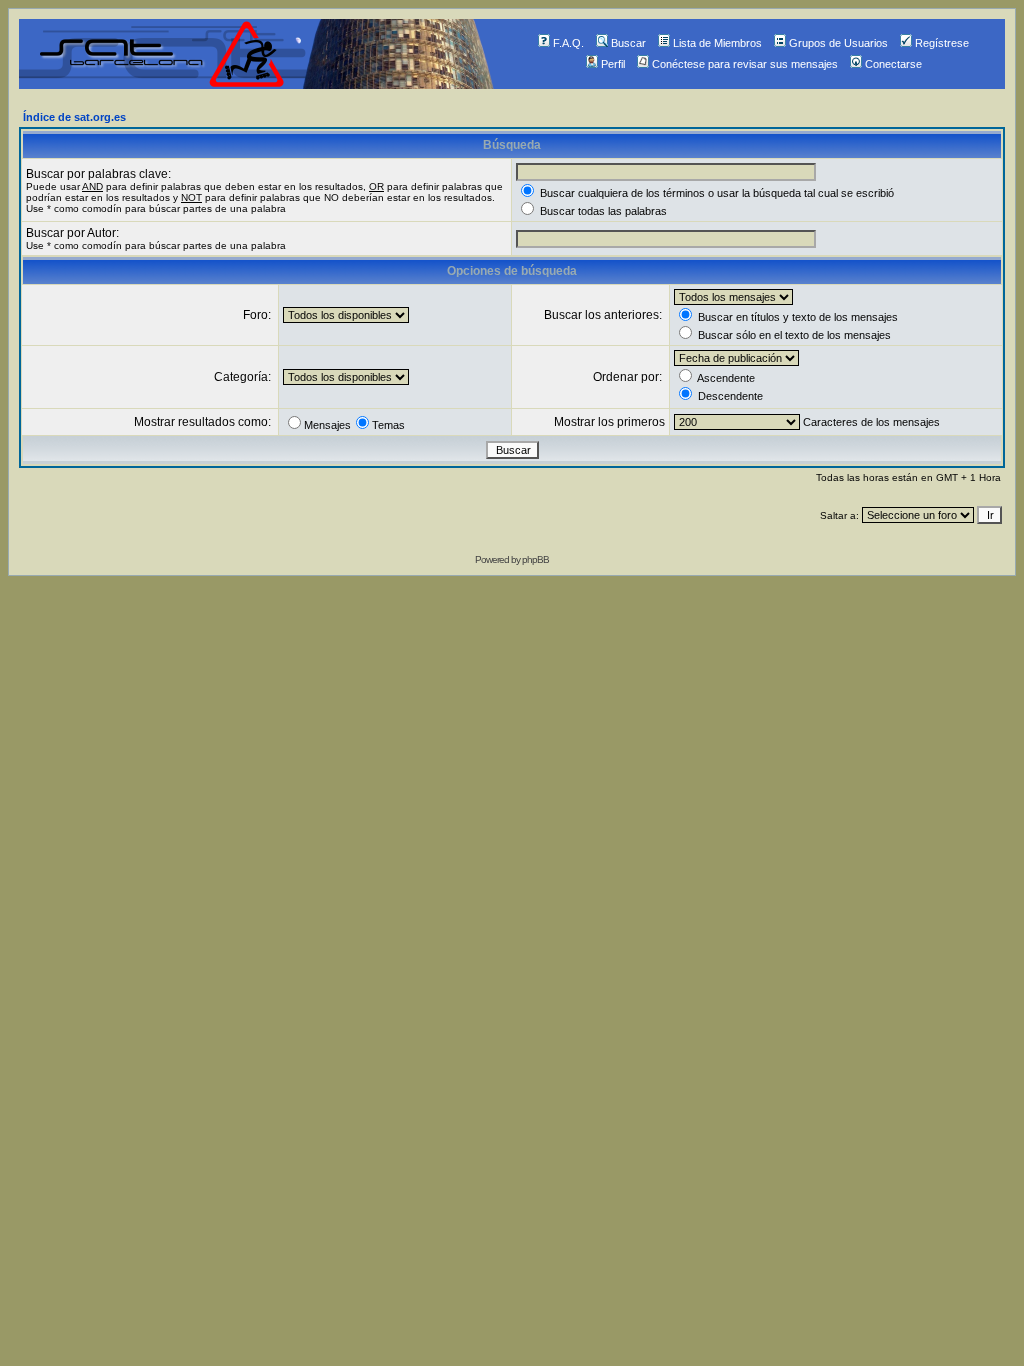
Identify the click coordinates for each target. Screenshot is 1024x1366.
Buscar (628, 43)
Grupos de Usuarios (838, 43)
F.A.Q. (568, 43)
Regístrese (942, 43)
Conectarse (893, 64)
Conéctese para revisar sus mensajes (745, 64)
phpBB (535, 559)
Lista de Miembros (717, 43)
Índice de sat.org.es (74, 117)
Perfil (613, 64)
